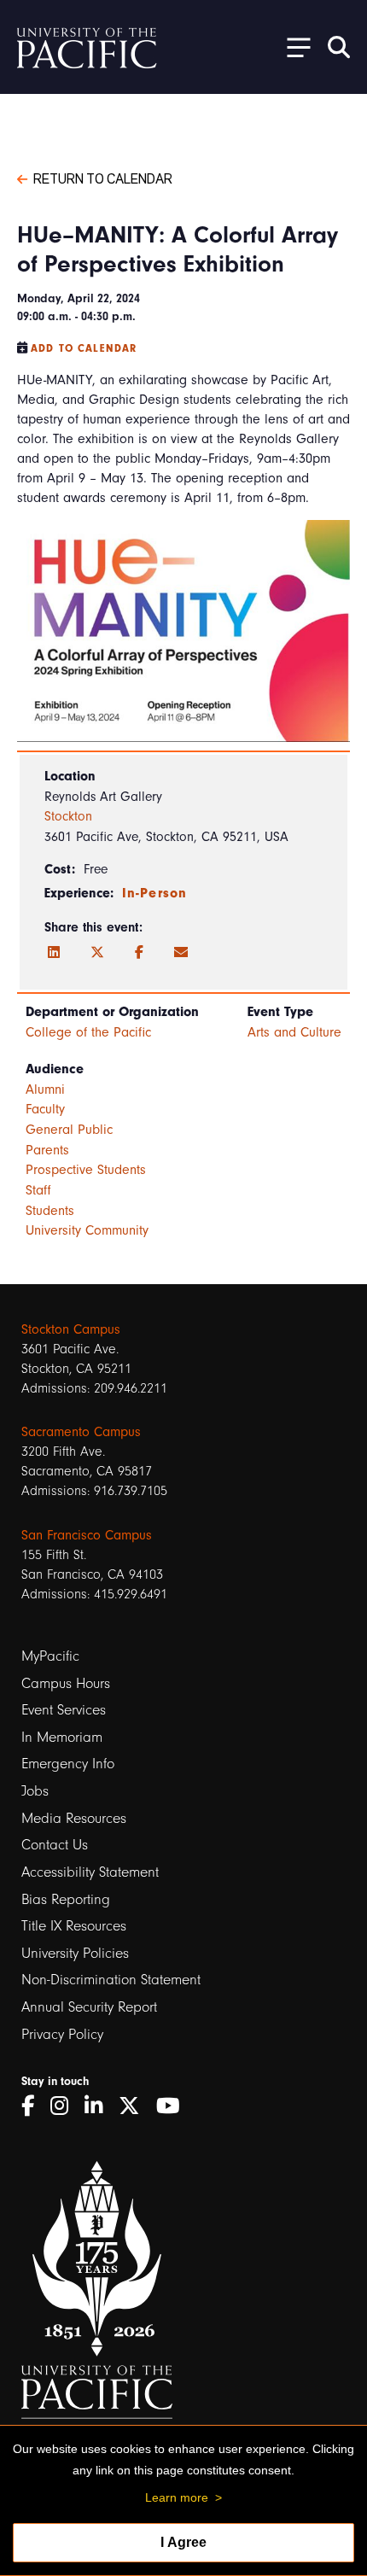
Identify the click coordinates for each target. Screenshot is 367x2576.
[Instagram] (65, 2106)
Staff (38, 1190)
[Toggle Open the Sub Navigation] (293, 47)
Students (50, 1211)
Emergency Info (68, 1764)
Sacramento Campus (81, 1432)
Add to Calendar (84, 348)
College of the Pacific (88, 1032)
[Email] (181, 953)
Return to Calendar (103, 178)
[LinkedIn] (54, 953)
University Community (87, 1230)
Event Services (64, 1710)
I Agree (183, 2542)
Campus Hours (66, 1683)
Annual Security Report (89, 2007)
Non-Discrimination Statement (111, 1980)
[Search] (339, 47)
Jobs (35, 1791)
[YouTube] (174, 2106)
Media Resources (74, 1818)
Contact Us (55, 1845)
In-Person (154, 893)
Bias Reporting (66, 1899)
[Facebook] (139, 953)
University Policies (75, 1953)
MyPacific (50, 1656)
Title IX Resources (74, 1926)
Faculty (45, 1109)
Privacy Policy (62, 2034)
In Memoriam (62, 1737)
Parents (47, 1150)
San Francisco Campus (87, 1535)
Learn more (177, 2497)
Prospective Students (86, 1170)
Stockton (68, 816)
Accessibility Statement (90, 1872)
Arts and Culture (294, 1032)
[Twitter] (97, 953)
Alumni (45, 1089)
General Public (69, 1130)
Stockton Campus (71, 1329)
